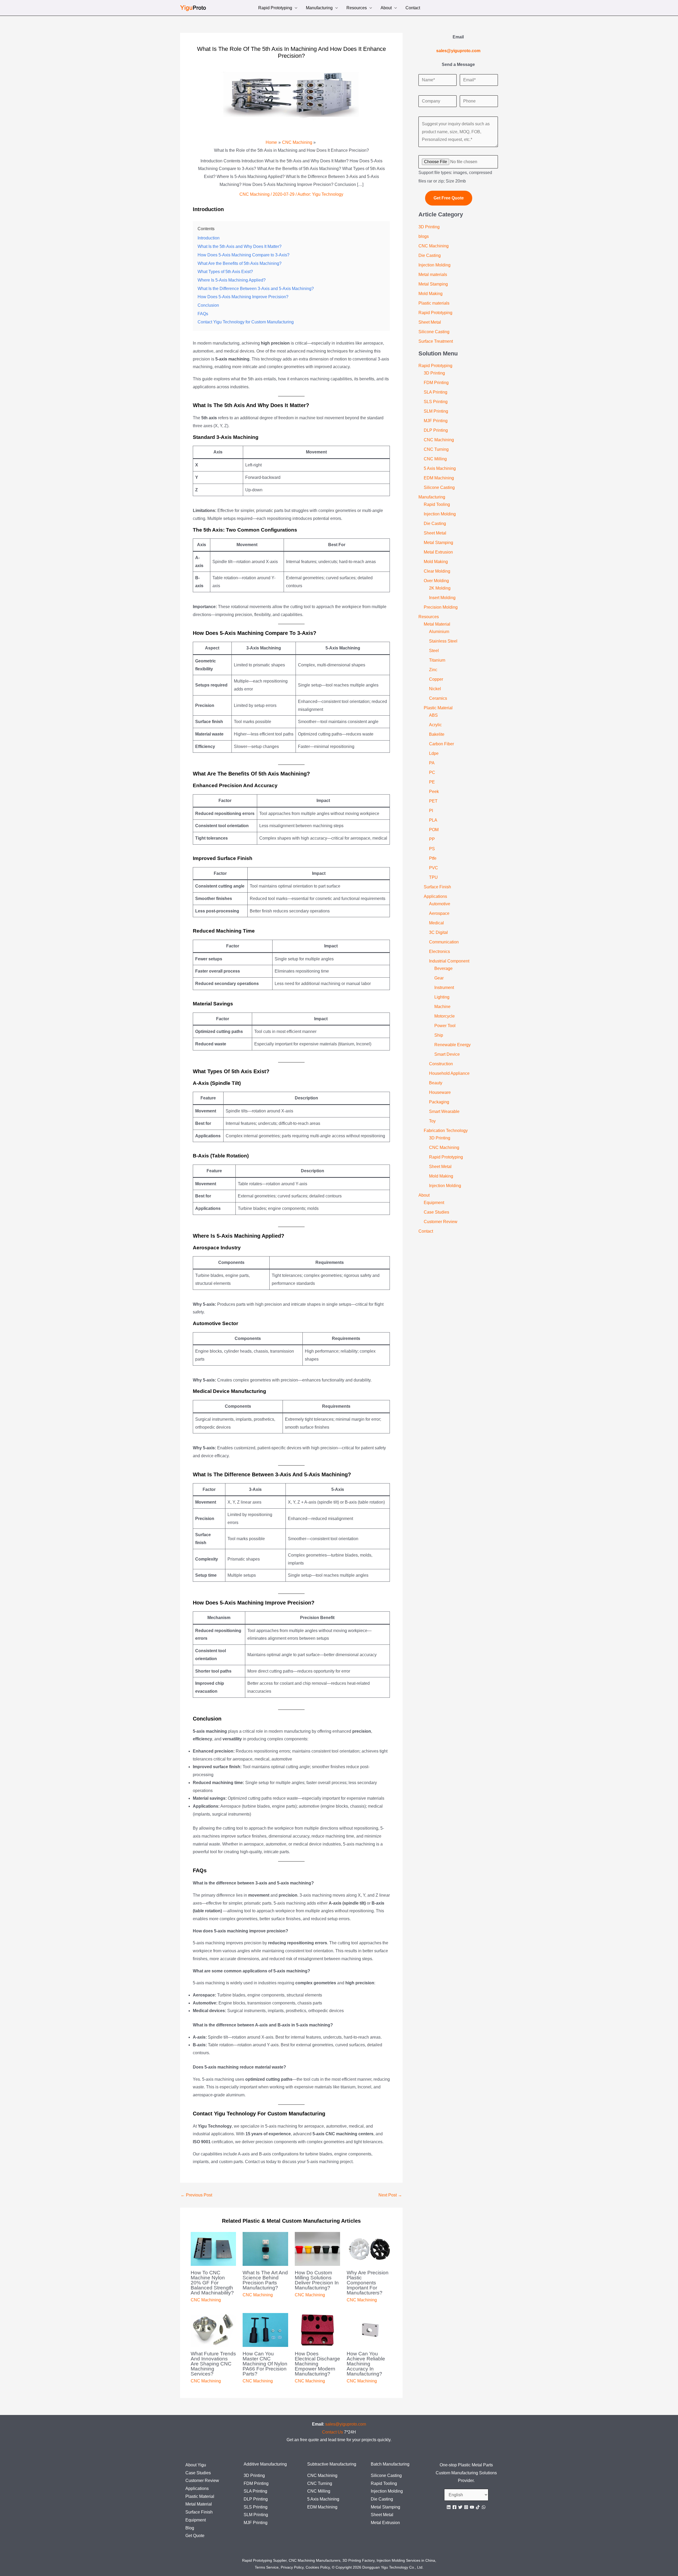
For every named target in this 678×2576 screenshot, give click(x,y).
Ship (439, 1035)
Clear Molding (437, 571)
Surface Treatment (436, 341)
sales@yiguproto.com (346, 2424)
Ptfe (433, 858)
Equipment (434, 1203)
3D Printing (429, 227)
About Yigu (196, 2465)
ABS (433, 715)
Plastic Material (438, 708)
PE (432, 782)
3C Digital (438, 932)
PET (433, 801)
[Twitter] (460, 2507)
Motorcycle (445, 1016)
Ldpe (434, 753)
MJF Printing (436, 421)
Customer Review (441, 1222)
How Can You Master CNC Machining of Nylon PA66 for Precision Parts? (265, 2364)
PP (432, 839)
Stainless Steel (443, 641)
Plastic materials (434, 303)
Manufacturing (319, 8)
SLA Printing (436, 392)
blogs (424, 236)
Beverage (443, 968)
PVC (434, 868)
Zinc (433, 670)
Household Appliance (449, 1073)
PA (432, 763)
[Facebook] (454, 2507)
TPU (433, 877)
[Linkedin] (449, 2507)
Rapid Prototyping (275, 8)
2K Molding (440, 588)
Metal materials (433, 275)
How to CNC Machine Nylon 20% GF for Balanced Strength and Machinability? (212, 2283)
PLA (433, 820)
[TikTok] (478, 2507)
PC (432, 772)
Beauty (436, 1083)
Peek (434, 792)
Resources (357, 8)
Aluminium (439, 632)
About (386, 8)
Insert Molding (442, 598)
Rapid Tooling (437, 504)
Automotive (440, 904)
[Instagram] (466, 2507)
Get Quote (195, 2536)
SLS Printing (436, 402)
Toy (432, 1121)
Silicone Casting (434, 332)
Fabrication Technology (446, 1131)
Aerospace (439, 913)
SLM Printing (436, 411)
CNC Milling (435, 459)
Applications (435, 896)
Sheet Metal (430, 322)
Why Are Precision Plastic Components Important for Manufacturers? (368, 2283)
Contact (413, 8)
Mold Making (431, 294)
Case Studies (436, 1212)
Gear (439, 978)
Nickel (435, 689)
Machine (442, 1007)
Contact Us (333, 2432)
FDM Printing (436, 383)
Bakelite (437, 734)
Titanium (437, 660)
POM (434, 830)
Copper (436, 679)
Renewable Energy (452, 1045)
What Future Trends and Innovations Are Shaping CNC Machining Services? (213, 2364)
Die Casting (430, 255)
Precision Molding (441, 607)
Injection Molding (434, 265)
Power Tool (445, 1026)
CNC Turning (436, 449)
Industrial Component (449, 961)
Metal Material (437, 624)
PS (432, 849)
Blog (190, 2528)
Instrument (444, 988)
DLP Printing (436, 430)
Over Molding (436, 581)
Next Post (390, 2195)
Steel (434, 651)
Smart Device (447, 1054)
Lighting (442, 997)
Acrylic (435, 725)
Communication (444, 942)
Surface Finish (437, 887)
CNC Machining (255, 194)
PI (431, 811)
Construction (441, 1064)
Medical (436, 923)
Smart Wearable (444, 1111)
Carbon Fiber (441, 744)
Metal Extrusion (438, 552)
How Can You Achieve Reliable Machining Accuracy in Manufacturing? (366, 2364)
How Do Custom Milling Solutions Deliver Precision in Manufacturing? (317, 2280)
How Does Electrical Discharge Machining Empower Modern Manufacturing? (317, 2364)
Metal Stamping (433, 284)
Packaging (439, 1102)
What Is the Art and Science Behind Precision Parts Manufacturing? (265, 2280)
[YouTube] (472, 2507)
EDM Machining (439, 478)
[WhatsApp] (484, 2507)
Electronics (440, 951)
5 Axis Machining (440, 468)
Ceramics (438, 698)
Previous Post (196, 2195)
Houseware (440, 1092)
